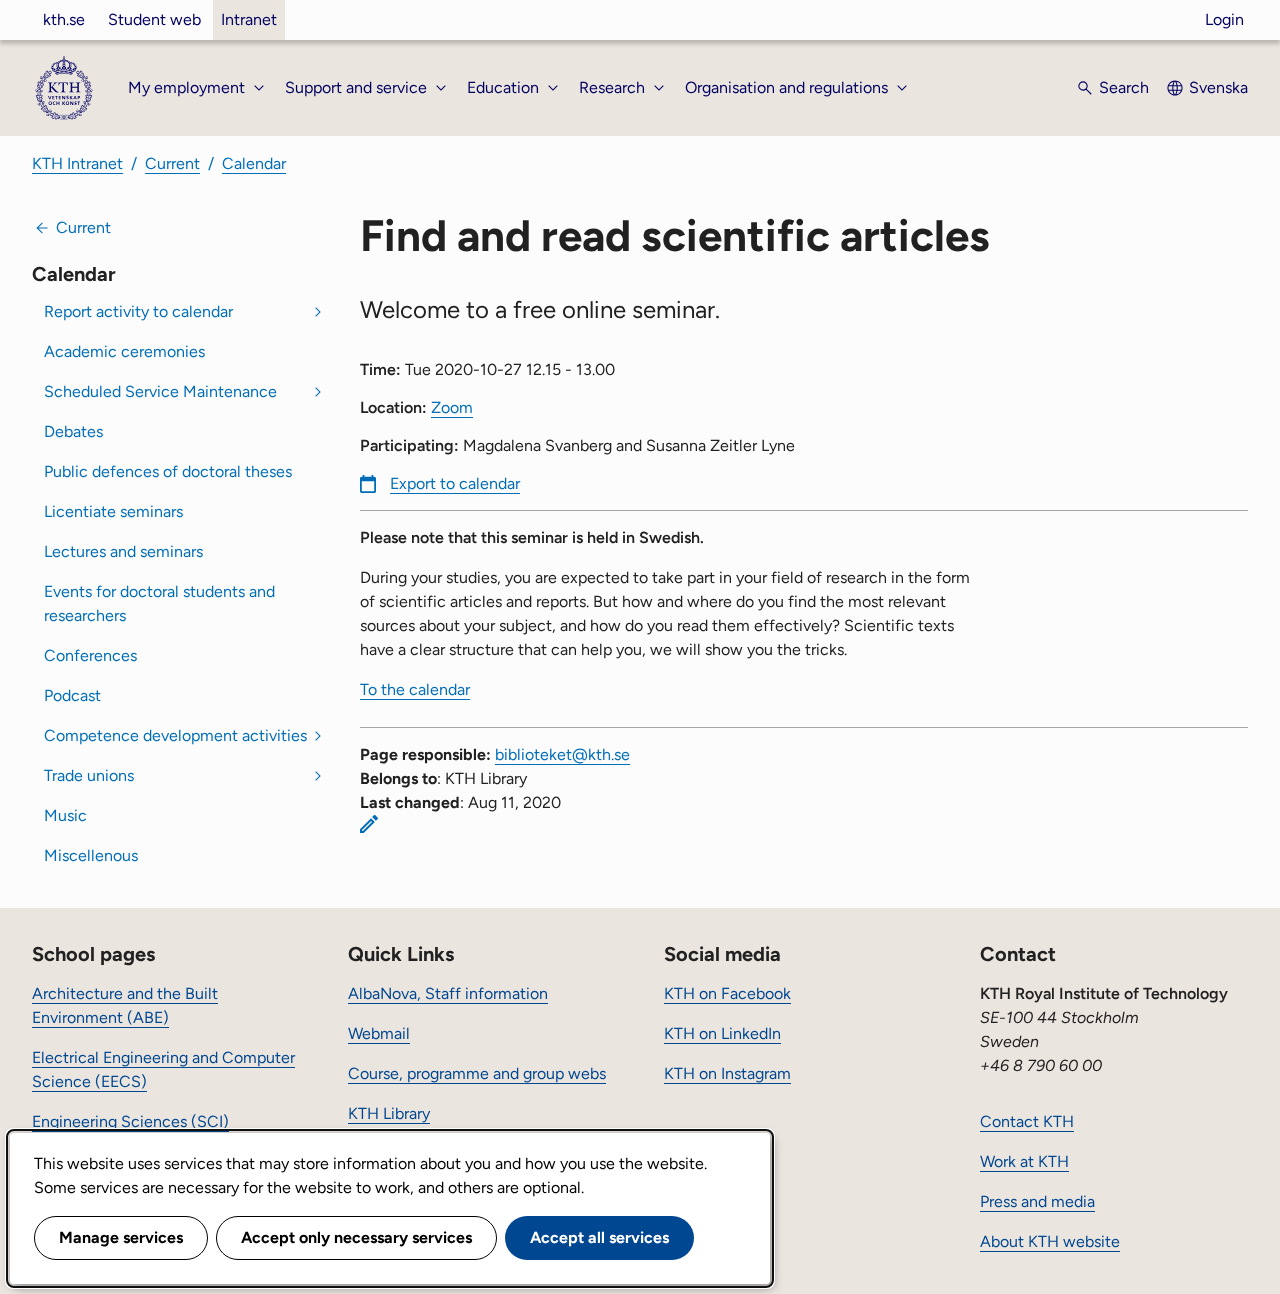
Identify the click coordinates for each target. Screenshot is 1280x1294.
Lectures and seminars (123, 551)
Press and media (1037, 1201)
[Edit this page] (369, 824)
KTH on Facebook (727, 993)
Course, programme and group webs (477, 1073)
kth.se (64, 19)
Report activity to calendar (138, 311)
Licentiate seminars (113, 511)
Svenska (1218, 87)
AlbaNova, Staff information (448, 993)
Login (1224, 19)
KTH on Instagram (727, 1073)
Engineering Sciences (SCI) (130, 1121)
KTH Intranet (77, 163)
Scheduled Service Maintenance (160, 391)
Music (65, 815)
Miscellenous (91, 855)
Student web (154, 19)
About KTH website (1050, 1241)
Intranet (249, 19)
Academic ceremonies (124, 351)
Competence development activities (175, 735)
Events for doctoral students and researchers (159, 603)
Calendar (254, 163)
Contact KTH (1027, 1121)
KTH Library (389, 1113)
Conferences (90, 655)
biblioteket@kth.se (562, 754)
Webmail (379, 1033)
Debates (73, 431)
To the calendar (415, 689)
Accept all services (599, 1237)
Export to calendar (455, 483)
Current (172, 163)
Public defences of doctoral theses (168, 471)
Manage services (121, 1237)
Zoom (452, 407)
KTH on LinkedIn (722, 1033)
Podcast (72, 695)
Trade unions (89, 775)
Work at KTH (1024, 1161)
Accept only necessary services (356, 1237)
